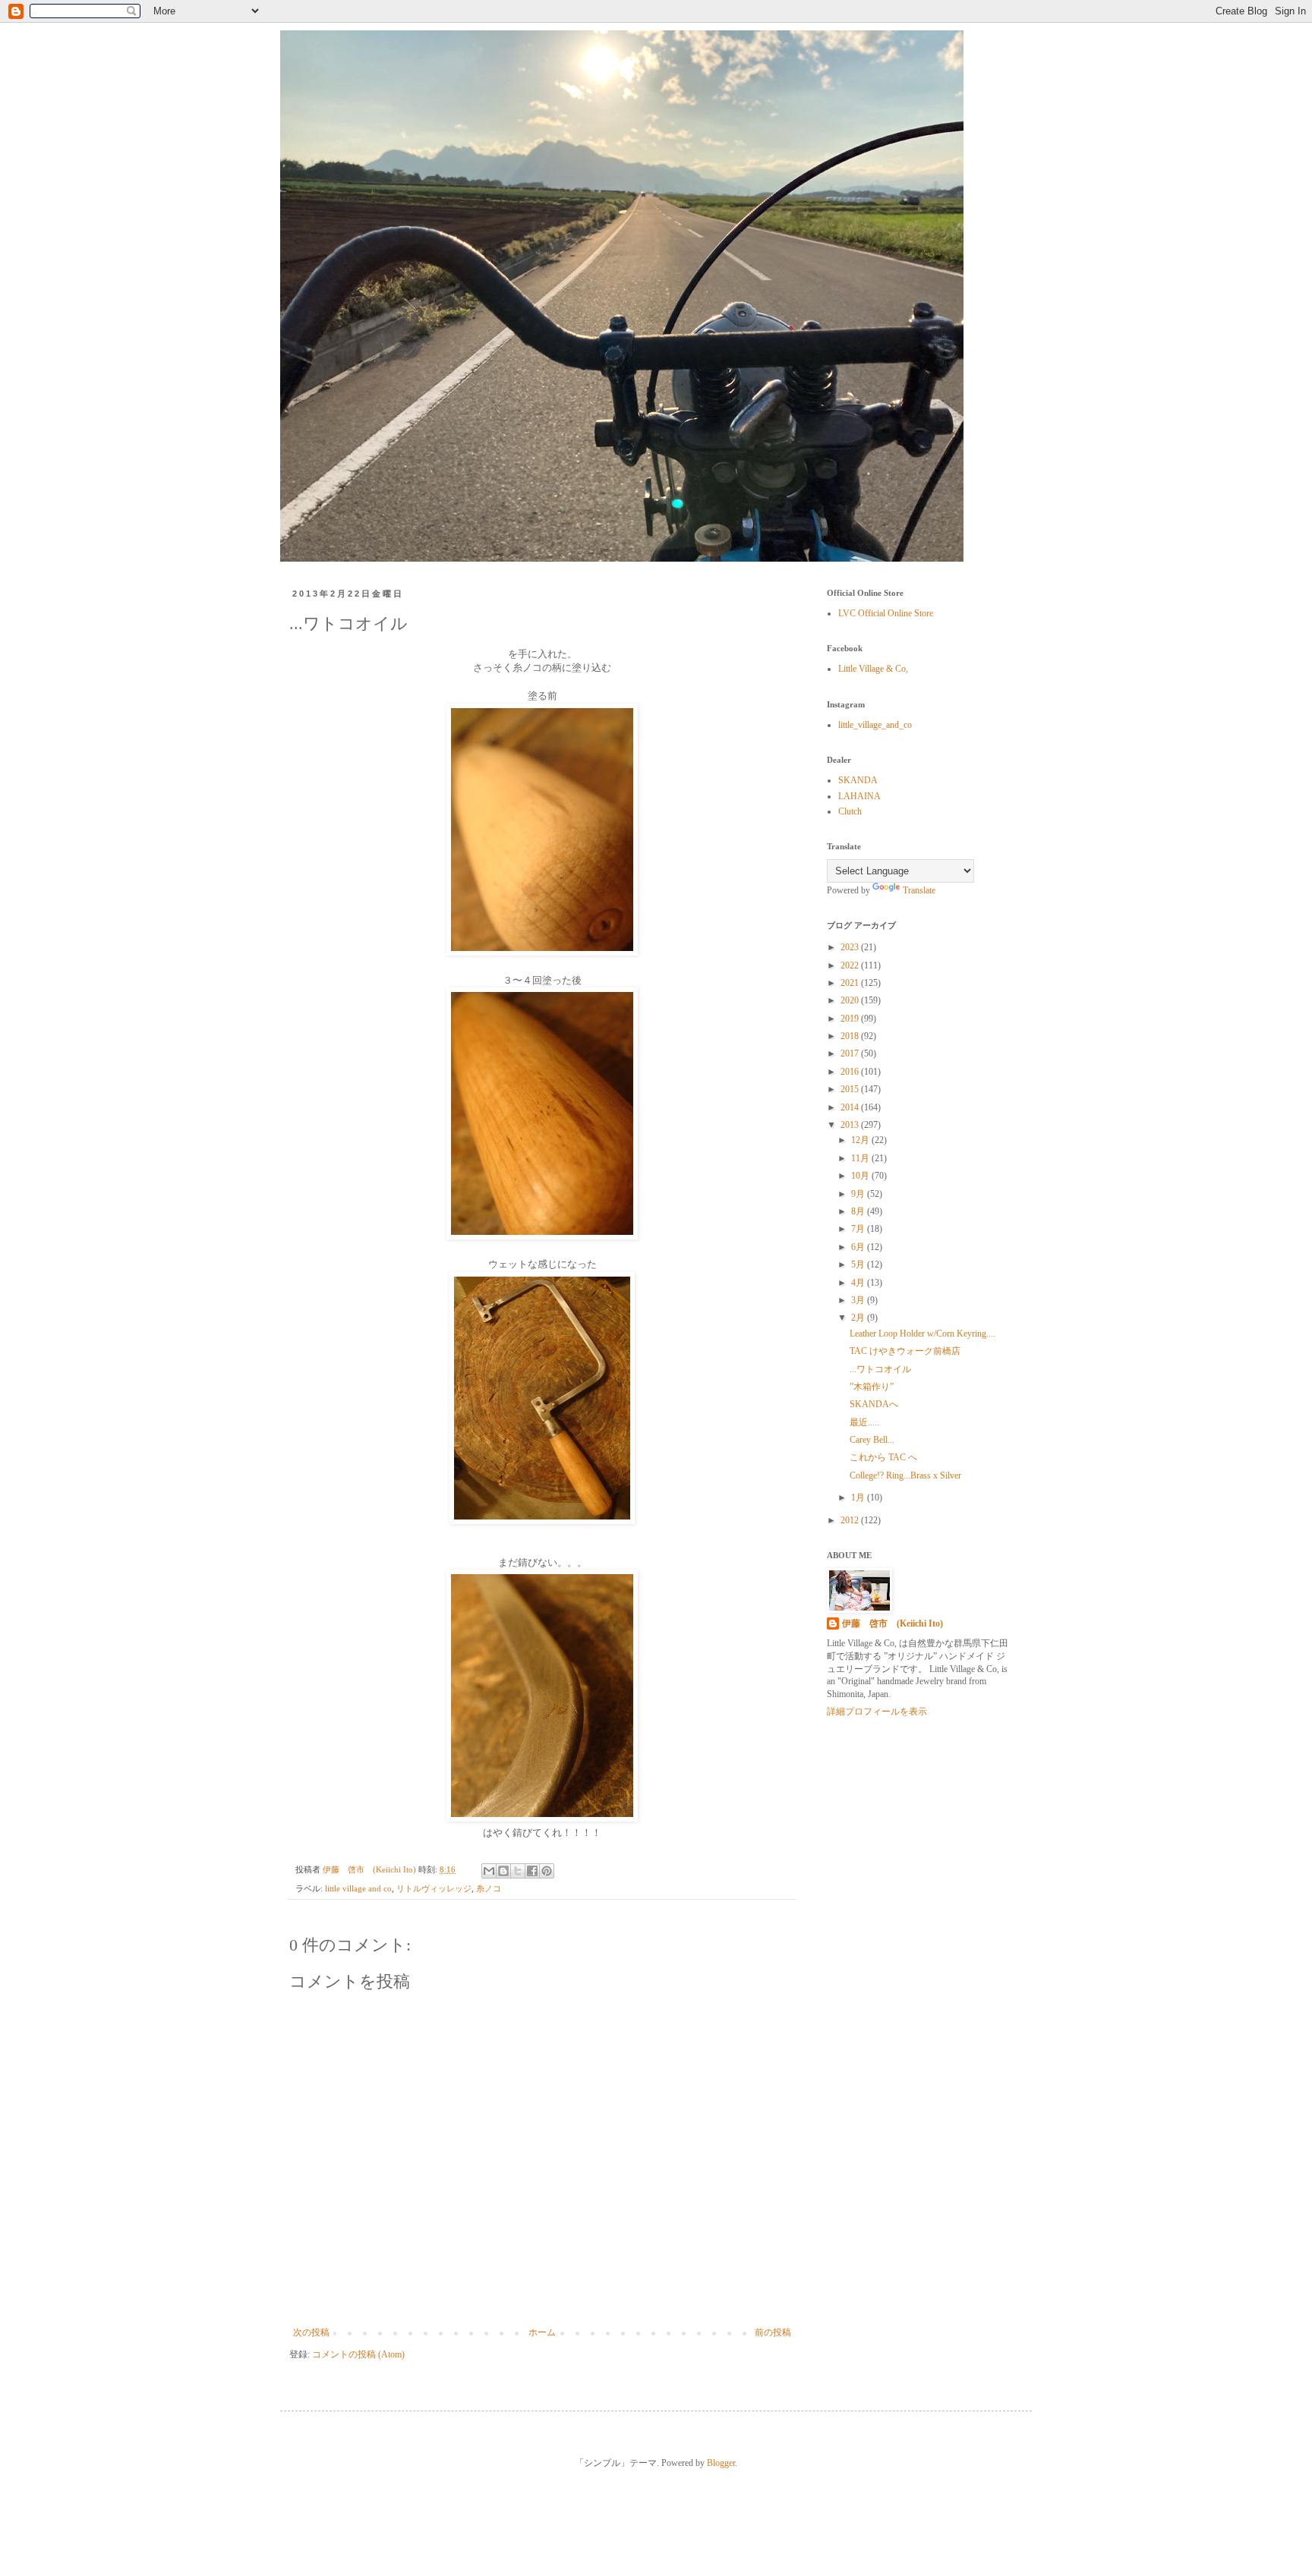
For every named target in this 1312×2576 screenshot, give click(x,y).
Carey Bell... (872, 1440)
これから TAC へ (883, 1457)
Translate (919, 890)
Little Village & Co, (873, 669)
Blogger (721, 2463)
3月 (859, 1300)
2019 (851, 1019)
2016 (851, 1072)
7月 (859, 1229)
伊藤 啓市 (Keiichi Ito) (893, 1623)
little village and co (358, 1888)
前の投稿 (773, 2332)
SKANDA (858, 780)
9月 (859, 1194)
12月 (861, 1140)
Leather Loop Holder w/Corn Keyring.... (922, 1334)
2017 (851, 1053)
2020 (851, 1000)
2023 (851, 947)
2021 (851, 983)
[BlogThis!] (503, 1871)
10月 (861, 1176)
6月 (859, 1247)
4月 (859, 1283)
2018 (851, 1036)
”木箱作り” (872, 1387)
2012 (851, 1520)
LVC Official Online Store (886, 613)
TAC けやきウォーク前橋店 (905, 1351)
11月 (861, 1158)
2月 (859, 1318)
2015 (851, 1089)
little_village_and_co (875, 725)
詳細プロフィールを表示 (877, 1712)
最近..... (864, 1422)
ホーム (542, 2332)
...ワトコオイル (880, 1369)
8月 (859, 1211)
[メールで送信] (489, 1871)
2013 (851, 1125)
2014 (851, 1107)
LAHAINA (859, 796)
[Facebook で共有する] (532, 1871)
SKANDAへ (874, 1404)
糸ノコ (489, 1888)
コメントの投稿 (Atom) (358, 2354)
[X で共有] (518, 1871)
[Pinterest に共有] (547, 1871)
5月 (859, 1264)
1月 (859, 1497)
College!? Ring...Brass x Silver (905, 1475)
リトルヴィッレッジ (434, 1888)
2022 (851, 965)
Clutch (850, 811)
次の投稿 (311, 2332)
